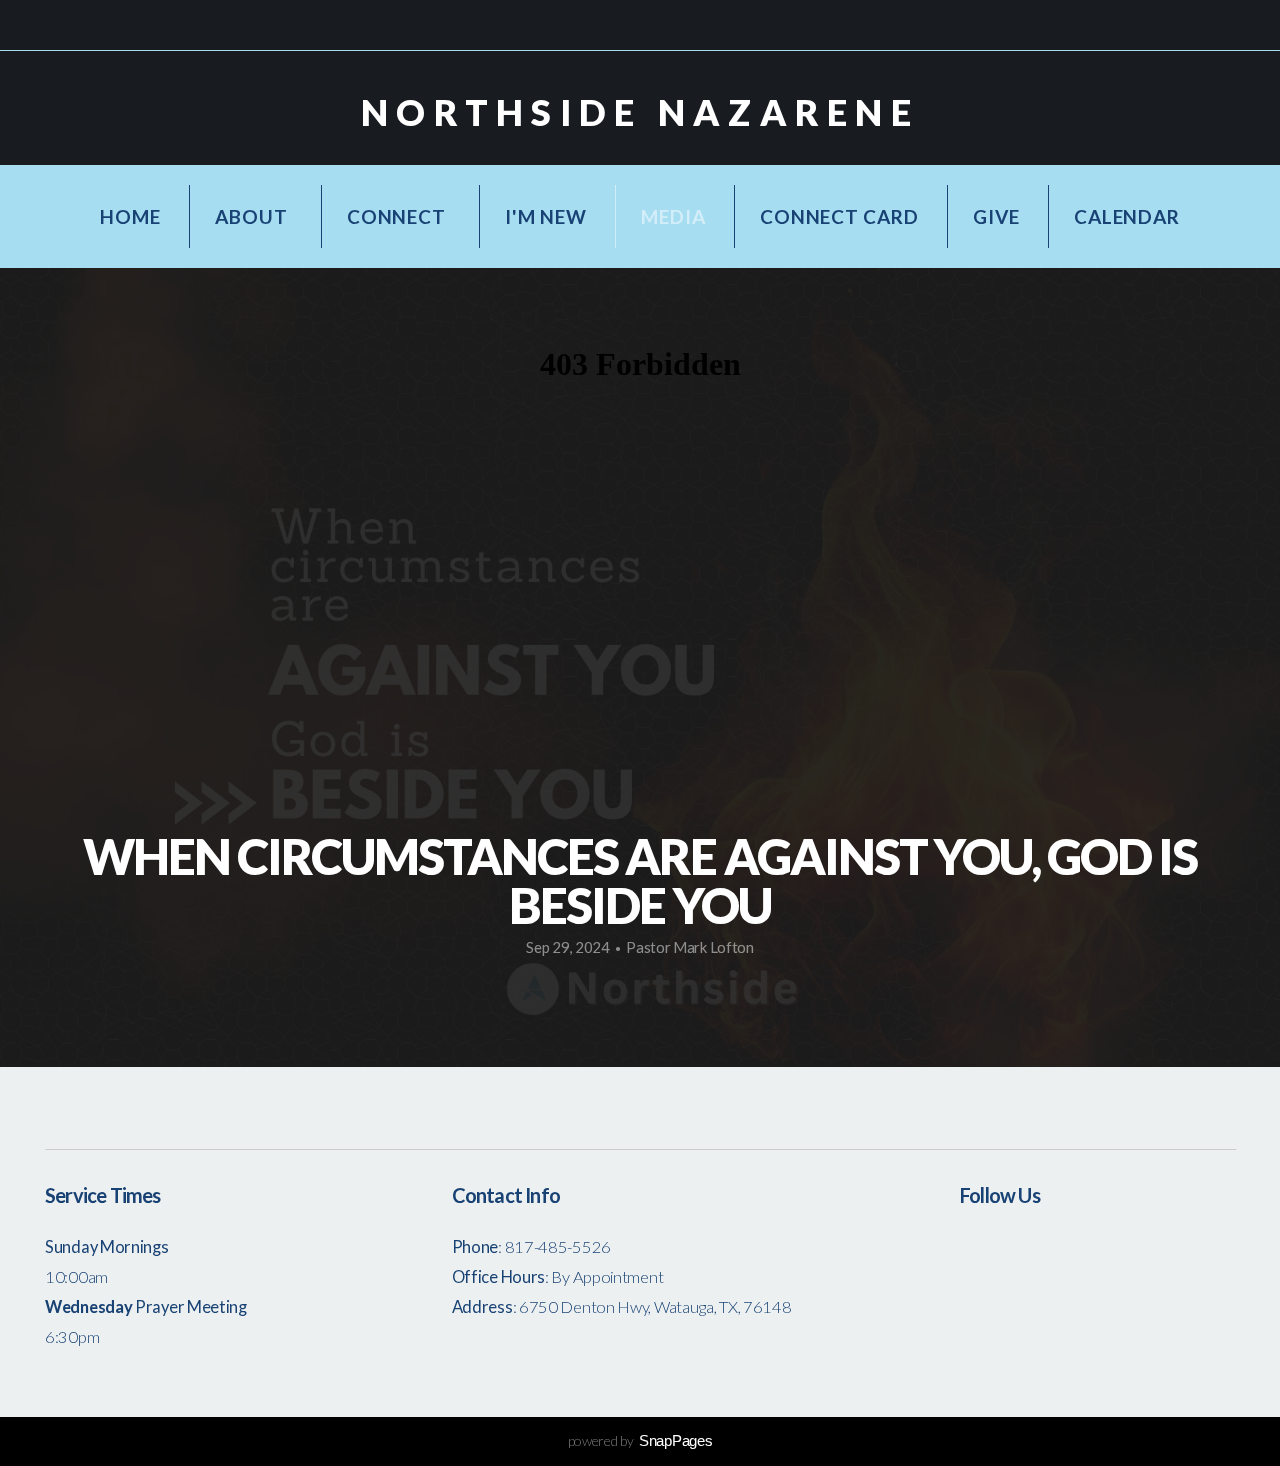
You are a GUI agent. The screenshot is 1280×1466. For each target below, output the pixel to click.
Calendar (1126, 216)
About (253, 216)
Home (130, 216)
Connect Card (839, 216)
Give (996, 216)
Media (673, 216)
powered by (640, 1440)
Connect (398, 216)
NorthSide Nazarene (640, 112)
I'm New (545, 216)
